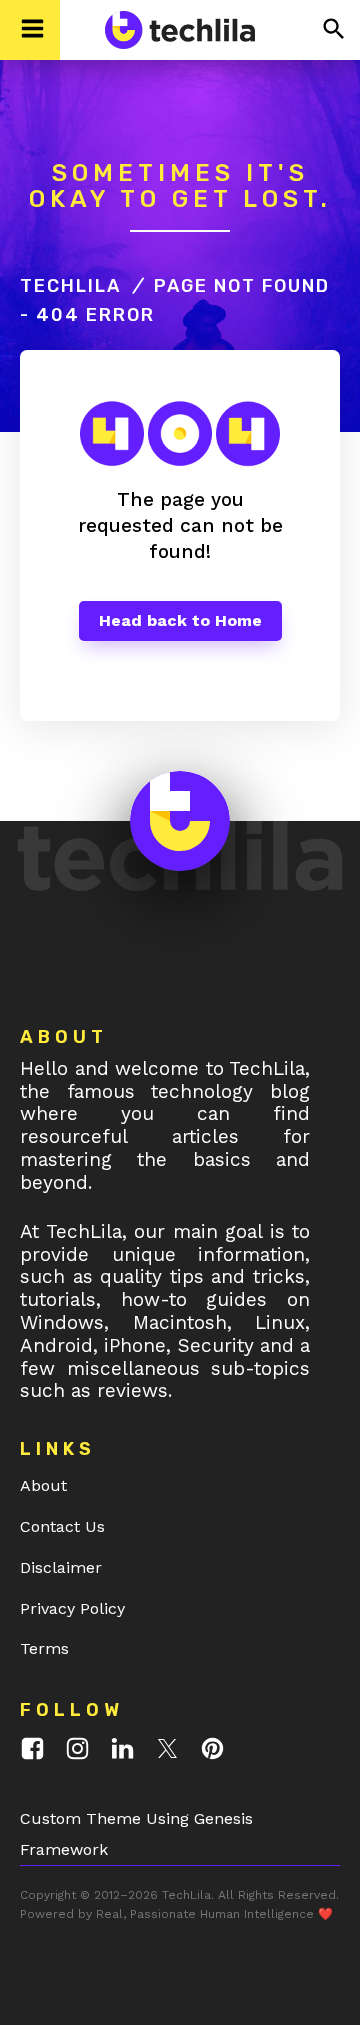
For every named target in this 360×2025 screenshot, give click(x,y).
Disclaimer (61, 1567)
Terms (44, 1648)
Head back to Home (180, 620)
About (43, 1485)
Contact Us (62, 1526)
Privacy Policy (72, 1608)
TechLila (70, 286)
